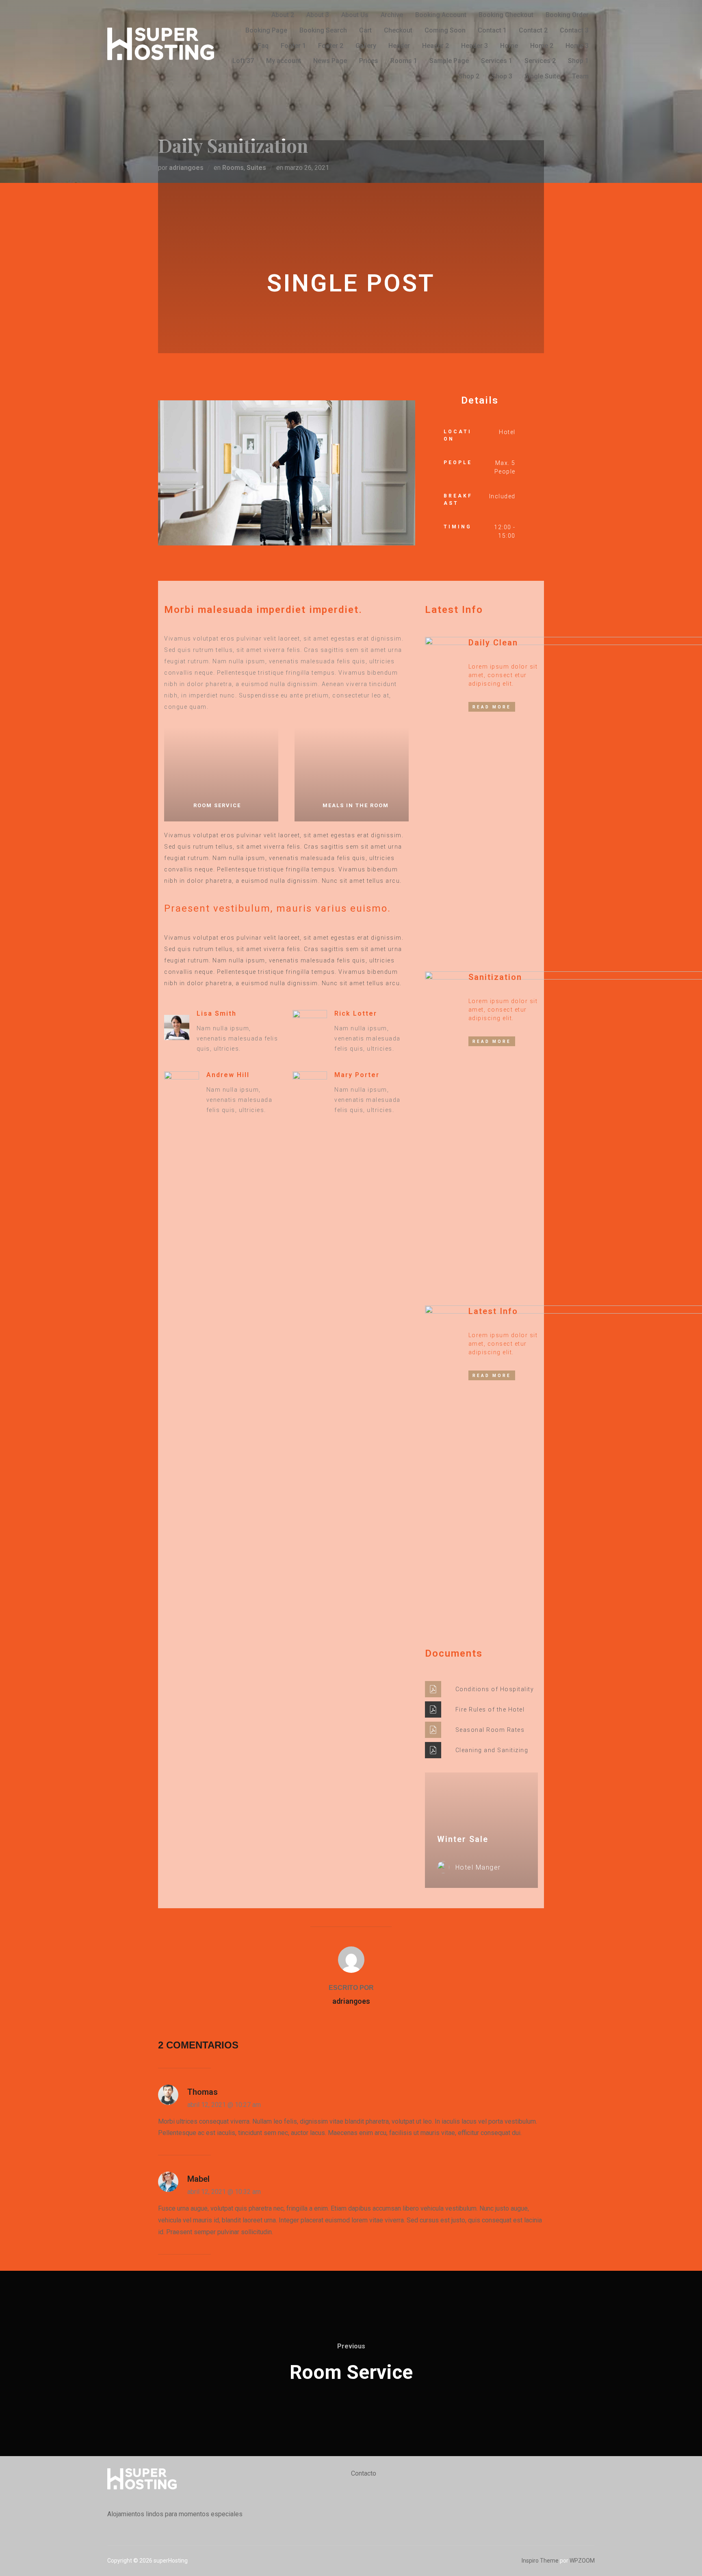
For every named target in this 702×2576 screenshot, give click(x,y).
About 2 (283, 15)
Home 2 (542, 46)
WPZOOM (582, 2561)
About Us (355, 15)
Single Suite (542, 76)
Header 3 (474, 46)
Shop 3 (502, 76)
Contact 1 (492, 30)
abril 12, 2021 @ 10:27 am (224, 2105)
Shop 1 (578, 61)
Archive (392, 15)
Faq (263, 46)
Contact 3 (574, 30)
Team (580, 76)
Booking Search (323, 30)
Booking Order (567, 15)
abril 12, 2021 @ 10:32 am (224, 2192)
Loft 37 (243, 61)
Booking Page (266, 30)
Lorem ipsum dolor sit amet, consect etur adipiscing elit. (503, 675)
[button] (166, 475)
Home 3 (577, 46)
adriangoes (351, 2001)
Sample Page (449, 61)
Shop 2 (469, 76)
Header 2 (435, 46)
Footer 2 (331, 46)
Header (399, 46)
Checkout (398, 30)
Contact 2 (533, 30)
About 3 (318, 15)
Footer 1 (293, 46)
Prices (369, 61)
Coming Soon (445, 30)
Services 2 (540, 61)
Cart (365, 30)
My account (284, 61)
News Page (330, 61)
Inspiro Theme (540, 2561)
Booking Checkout (506, 15)
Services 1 (497, 61)
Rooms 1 (404, 61)
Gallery (366, 46)
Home (509, 46)
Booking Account (441, 15)
